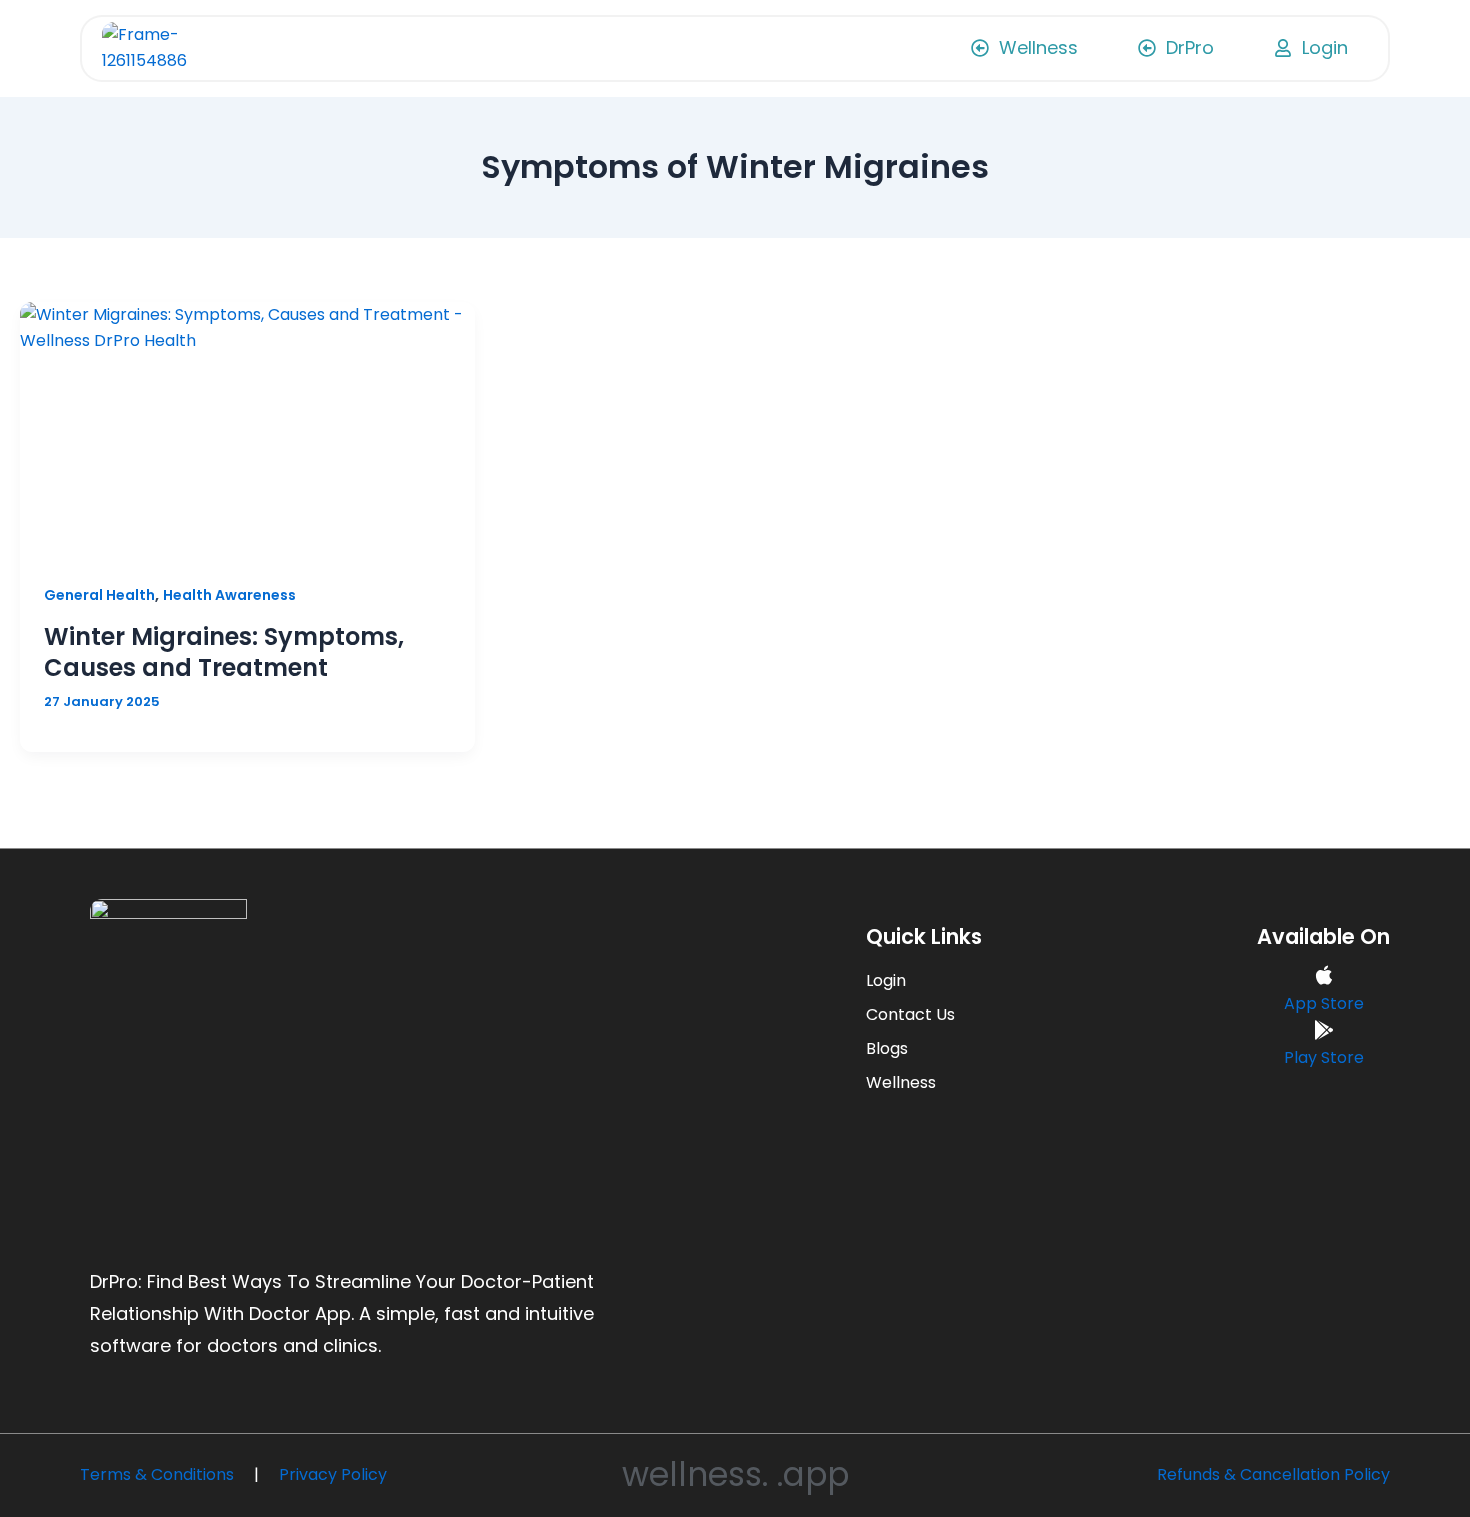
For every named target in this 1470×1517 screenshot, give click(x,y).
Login (886, 980)
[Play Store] (1324, 1031)
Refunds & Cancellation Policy (1273, 1474)
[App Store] (1324, 977)
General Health (99, 595)
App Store (1324, 1003)
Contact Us (910, 1014)
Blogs (887, 1048)
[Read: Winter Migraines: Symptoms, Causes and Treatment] (247, 430)
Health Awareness (229, 595)
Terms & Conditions (157, 1474)
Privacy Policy (333, 1474)
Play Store (1324, 1057)
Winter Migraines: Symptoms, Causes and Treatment (224, 652)
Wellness (901, 1082)
